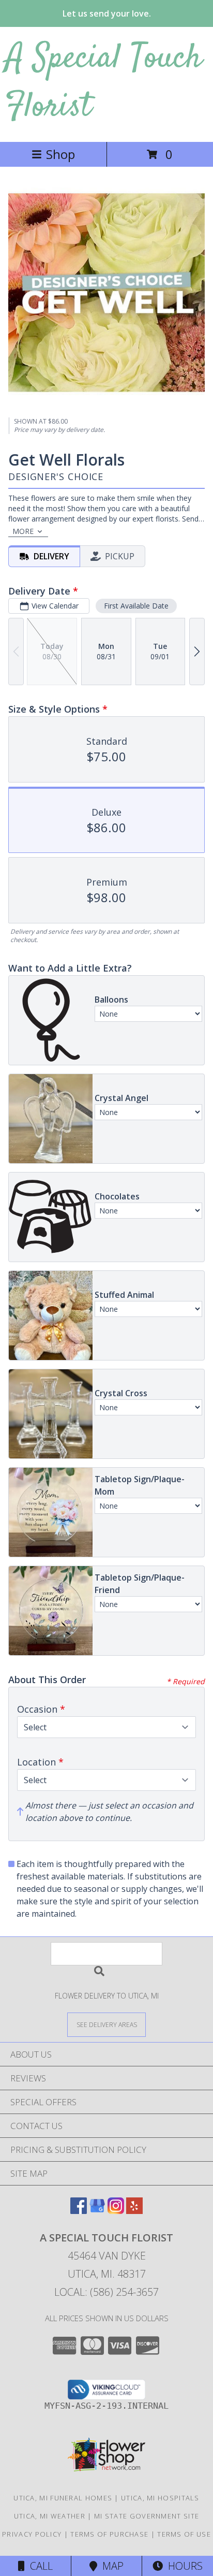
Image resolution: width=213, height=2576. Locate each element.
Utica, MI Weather (50, 2516)
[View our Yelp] (134, 2211)
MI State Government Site (147, 2516)
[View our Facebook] (79, 2211)
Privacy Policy (32, 2534)
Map (110, 2566)
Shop (60, 154)
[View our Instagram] (116, 2211)
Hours (183, 2566)
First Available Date (136, 606)
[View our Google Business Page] (97, 2211)
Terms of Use (184, 2534)
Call (39, 2566)
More (23, 531)
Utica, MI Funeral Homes (63, 2498)
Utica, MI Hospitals (160, 2498)
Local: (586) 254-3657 (106, 2292)
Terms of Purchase (109, 2534)
